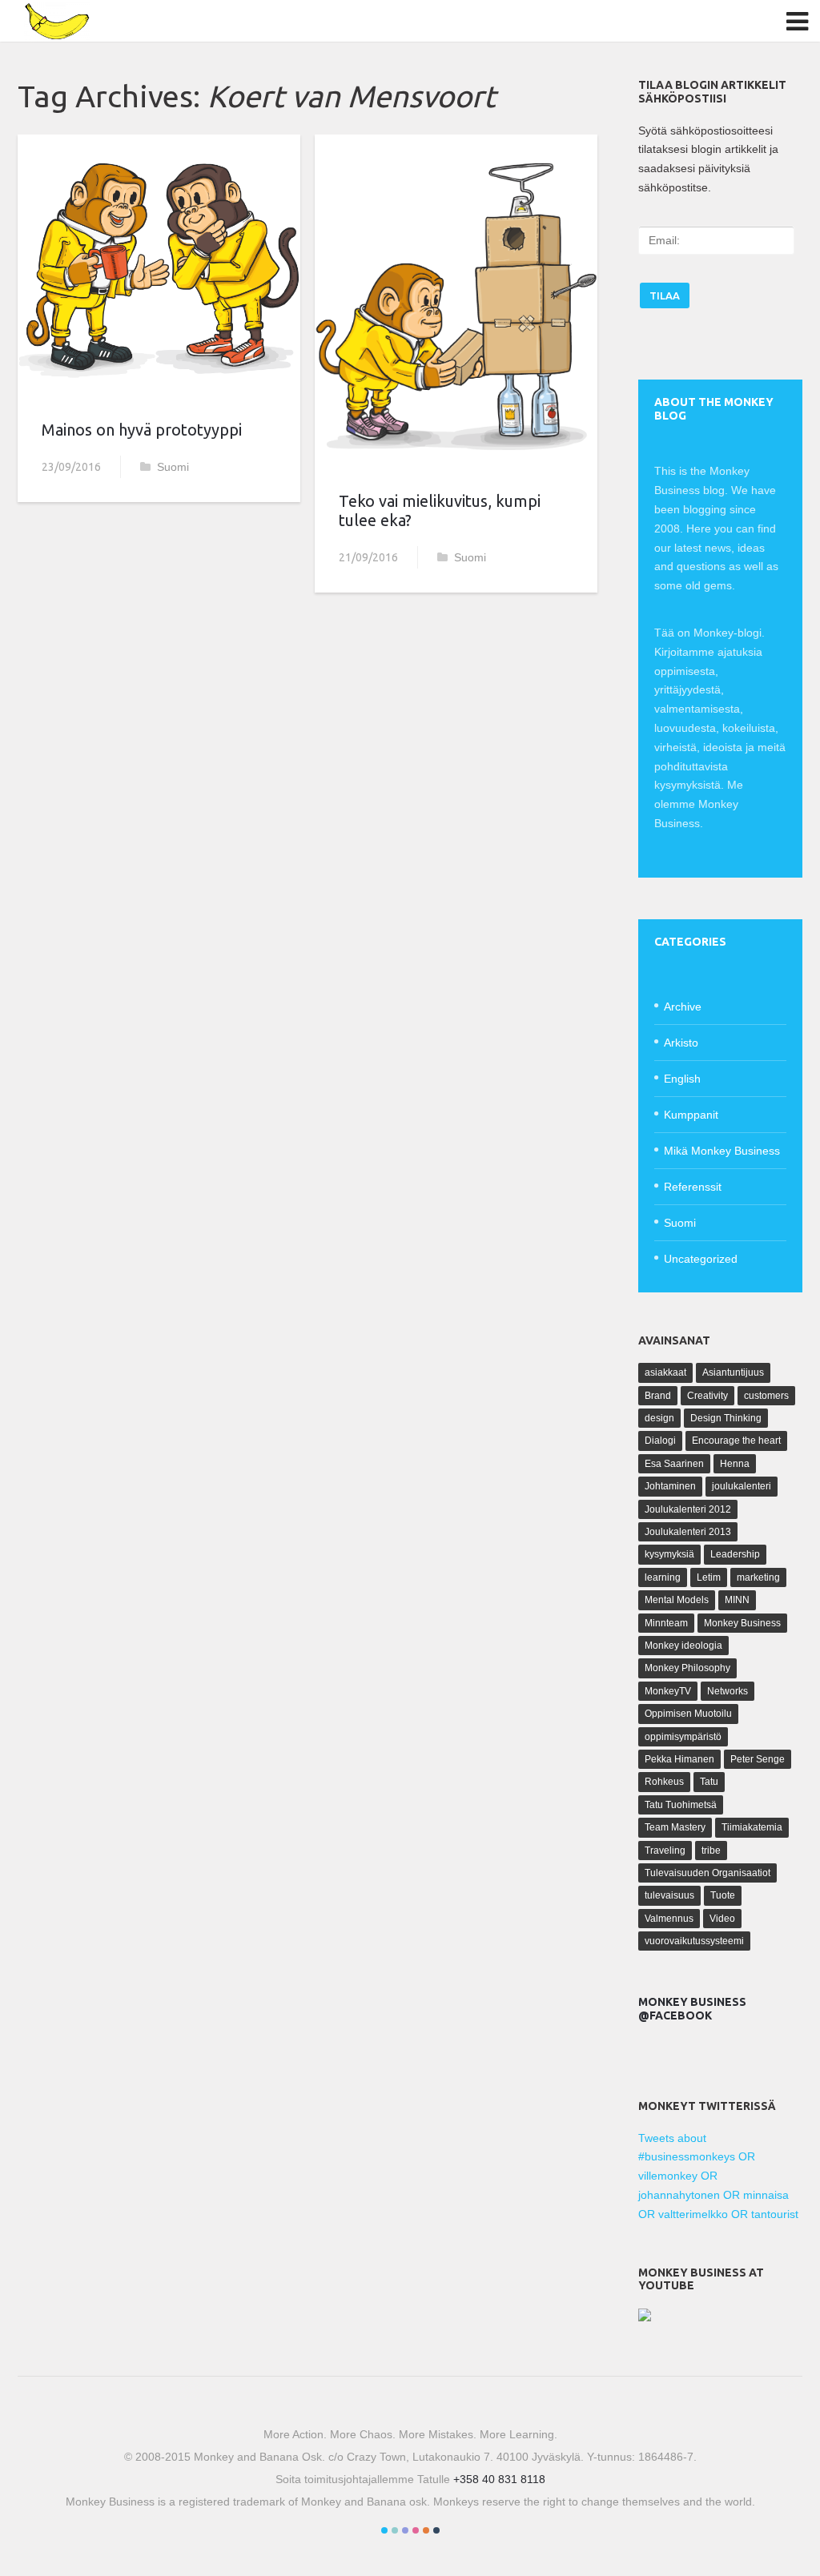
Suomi (173, 467)
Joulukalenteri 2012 (688, 1509)
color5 (426, 2530)
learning (663, 1577)
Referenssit (693, 1187)
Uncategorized (701, 1259)
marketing (758, 1577)
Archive (683, 1007)
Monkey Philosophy (687, 1668)
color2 (395, 2530)
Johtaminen (670, 1486)
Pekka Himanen (679, 1759)
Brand (658, 1396)
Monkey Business (742, 1623)
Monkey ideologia (683, 1646)
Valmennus (669, 1919)
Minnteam (666, 1623)
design (659, 1418)
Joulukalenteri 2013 (688, 1532)
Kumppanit (691, 1115)
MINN (737, 1600)
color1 (384, 2530)
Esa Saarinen (674, 1464)
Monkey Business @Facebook (692, 2009)
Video (722, 1919)
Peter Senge (758, 1759)
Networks (728, 1691)
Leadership (735, 1554)
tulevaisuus (669, 1895)
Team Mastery (675, 1827)
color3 (405, 2530)
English (682, 1079)
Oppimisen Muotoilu (688, 1714)
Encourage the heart (736, 1441)
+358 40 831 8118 (499, 2479)
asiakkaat (665, 1372)
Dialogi (660, 1441)
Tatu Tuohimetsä (681, 1805)
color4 (416, 2530)
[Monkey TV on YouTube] (645, 2317)
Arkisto (681, 1043)
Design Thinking (726, 1418)
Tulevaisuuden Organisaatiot (707, 1873)
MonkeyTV (668, 1691)
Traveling (665, 1851)
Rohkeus (664, 1782)
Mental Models (677, 1600)
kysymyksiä (669, 1554)
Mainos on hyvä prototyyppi (142, 430)
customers (766, 1396)
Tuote (723, 1895)
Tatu (709, 1782)
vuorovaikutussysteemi (694, 1941)
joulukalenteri (742, 1486)
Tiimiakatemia (752, 1827)
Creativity (707, 1396)
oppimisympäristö (683, 1737)
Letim (709, 1577)
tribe (711, 1851)
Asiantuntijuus (733, 1372)
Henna (735, 1464)
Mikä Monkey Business (722, 1151)
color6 (436, 2530)
